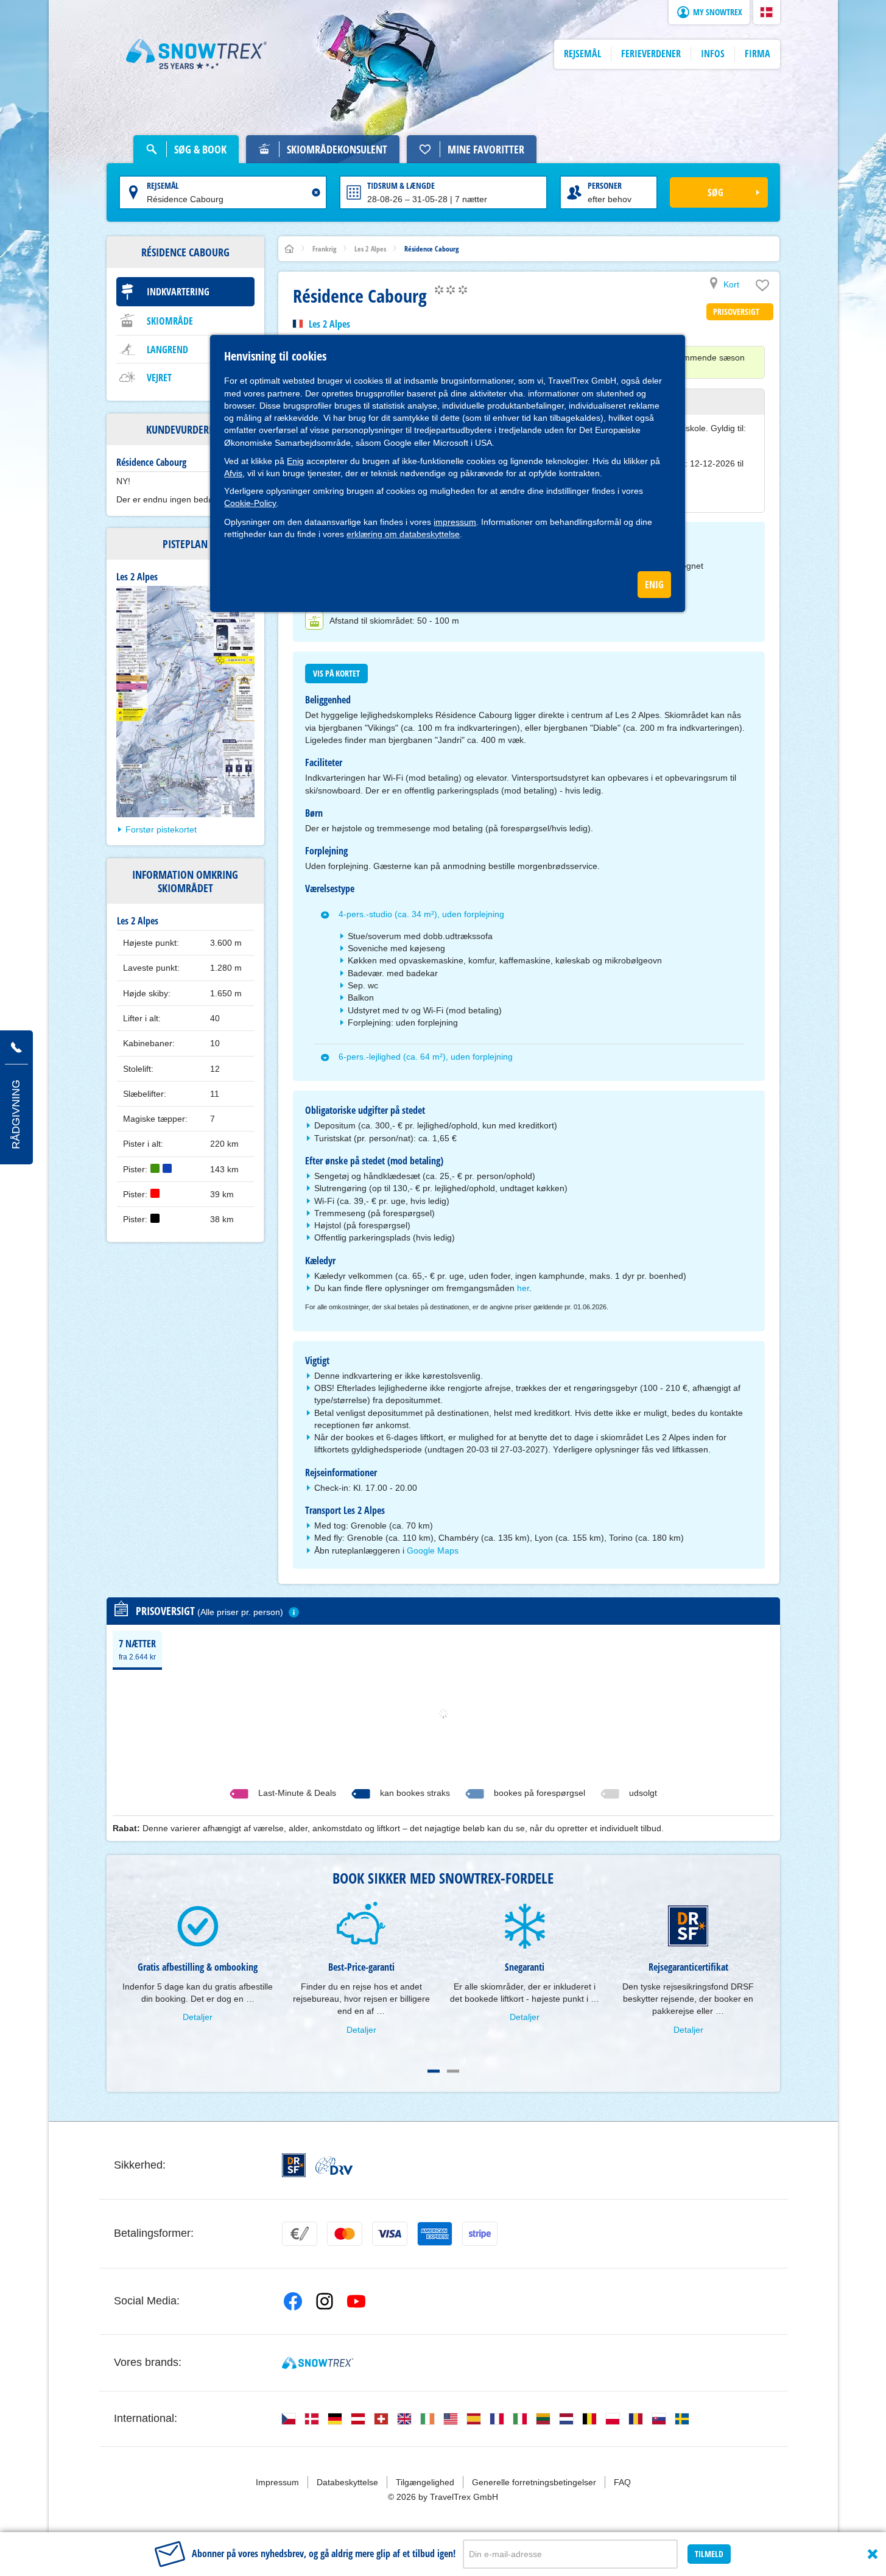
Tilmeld (709, 2554)
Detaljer (198, 2017)
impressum (455, 522)
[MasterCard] (345, 2234)
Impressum (277, 2482)
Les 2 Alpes (329, 324)
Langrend (167, 350)
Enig (295, 461)
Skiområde (170, 321)
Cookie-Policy (250, 503)
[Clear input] (316, 192)
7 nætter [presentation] (137, 1649)
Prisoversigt (736, 311)
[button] (767, 12)
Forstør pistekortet (161, 829)
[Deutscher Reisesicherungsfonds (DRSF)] (294, 2165)
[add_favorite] (762, 288)
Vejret (159, 378)
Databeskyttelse (347, 2482)
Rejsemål (163, 185)
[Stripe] (480, 2234)
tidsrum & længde (401, 185)
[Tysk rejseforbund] (334, 2166)
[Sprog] (289, 2419)
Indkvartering (178, 292)
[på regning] (300, 2234)
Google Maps (433, 1550)
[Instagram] (325, 2301)
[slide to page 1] (434, 2071)
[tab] (137, 1649)
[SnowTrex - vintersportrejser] (318, 2363)
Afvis (233, 473)
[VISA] (390, 2234)
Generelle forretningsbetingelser (534, 2482)
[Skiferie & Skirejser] (197, 54)
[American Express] (435, 2234)
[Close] (873, 2554)
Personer (605, 185)
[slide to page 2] (453, 2071)
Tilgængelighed (425, 2482)
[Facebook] (293, 2301)
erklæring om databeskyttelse (403, 534)
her (523, 1288)
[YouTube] (356, 2301)
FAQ (622, 2482)
